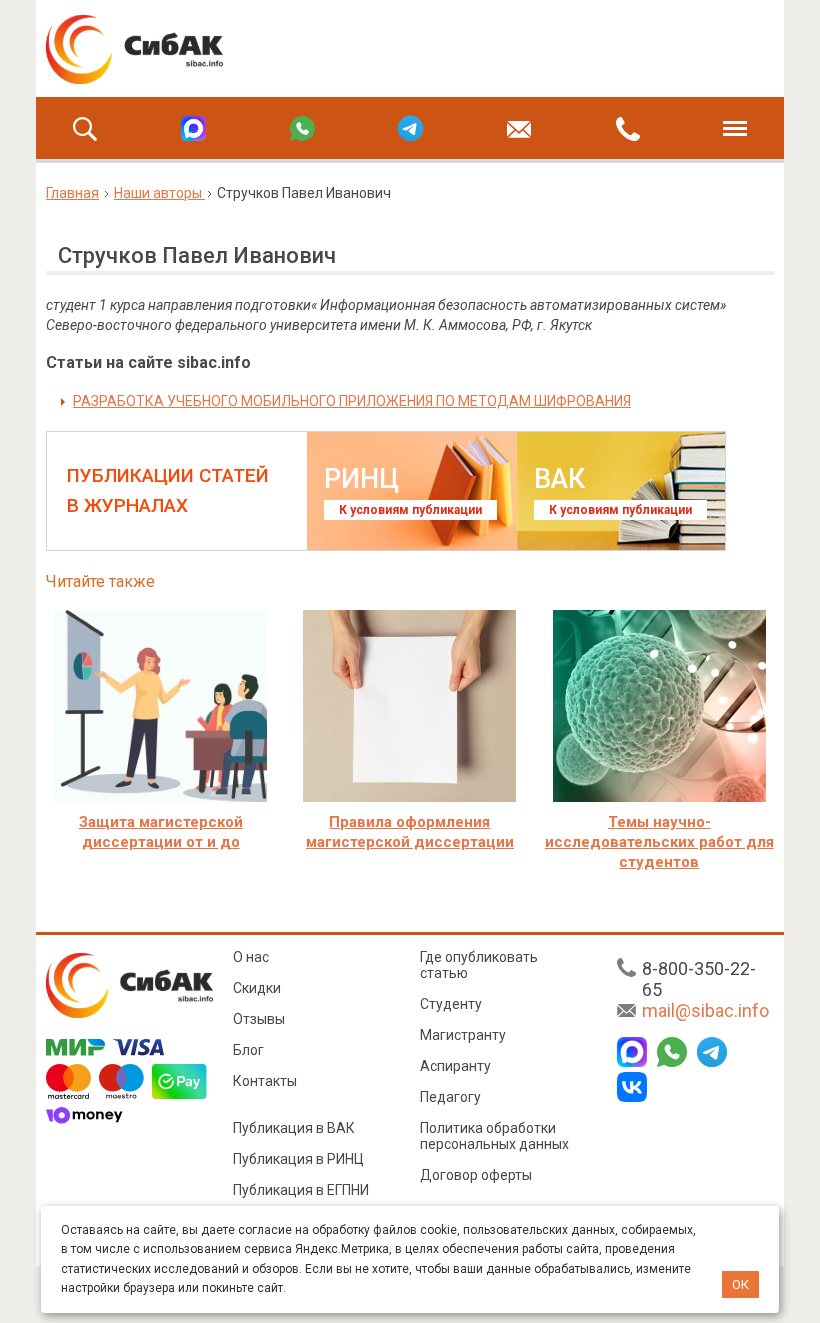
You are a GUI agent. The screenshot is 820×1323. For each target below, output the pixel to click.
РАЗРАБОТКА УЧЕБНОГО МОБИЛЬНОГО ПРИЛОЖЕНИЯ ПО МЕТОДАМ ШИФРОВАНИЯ (352, 401)
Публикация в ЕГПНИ (301, 1190)
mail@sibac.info (705, 1010)
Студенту (451, 1004)
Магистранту (463, 1035)
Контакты (265, 1081)
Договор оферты (476, 1175)
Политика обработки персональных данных (494, 1136)
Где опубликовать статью (479, 965)
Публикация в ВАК (294, 1128)
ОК (740, 1284)
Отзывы (259, 1019)
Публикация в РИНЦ (298, 1159)
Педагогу (450, 1097)
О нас (251, 957)
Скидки (257, 988)
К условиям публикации (410, 510)
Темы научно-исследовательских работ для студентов (659, 842)
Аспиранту (455, 1066)
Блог (248, 1050)
